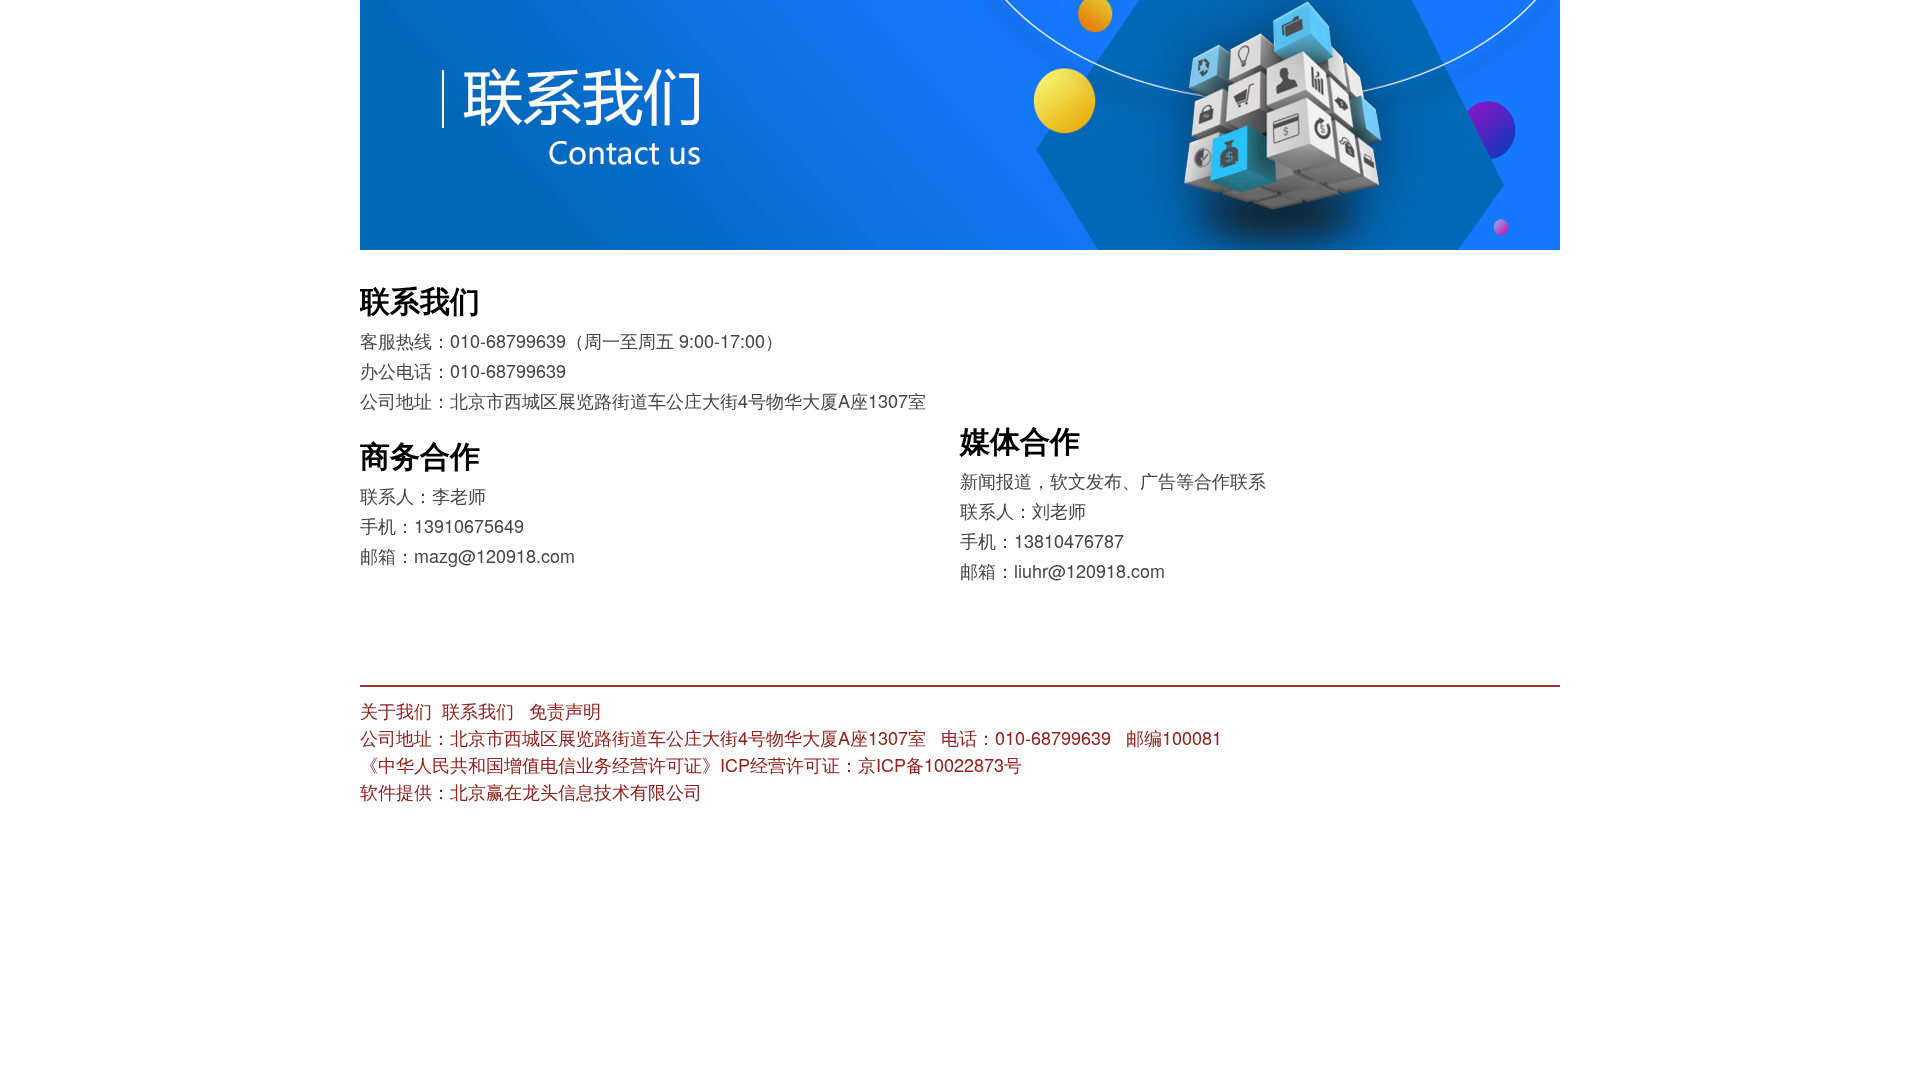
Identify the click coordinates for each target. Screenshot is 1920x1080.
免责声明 (565, 710)
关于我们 (396, 710)
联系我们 (478, 710)
